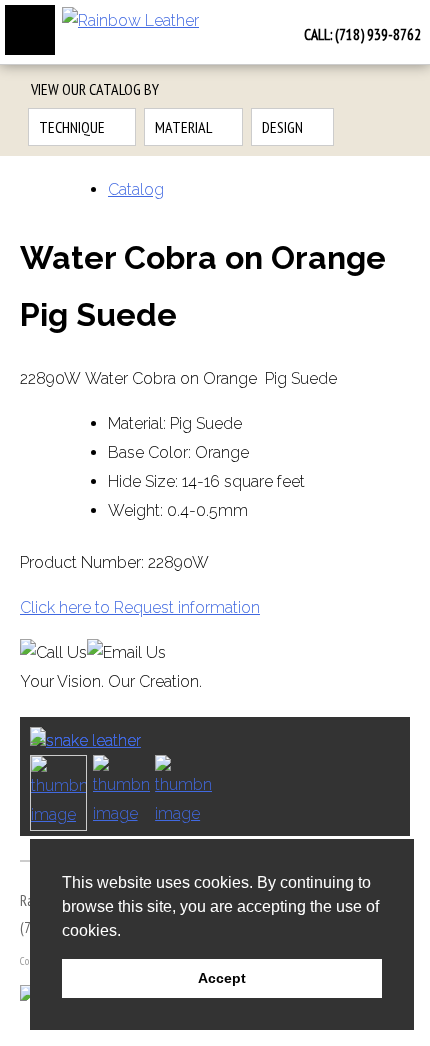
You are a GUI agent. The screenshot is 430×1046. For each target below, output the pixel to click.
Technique (72, 127)
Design (282, 127)
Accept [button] (222, 978)
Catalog (136, 189)
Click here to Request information (140, 607)
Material (183, 127)
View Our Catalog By (95, 89)
